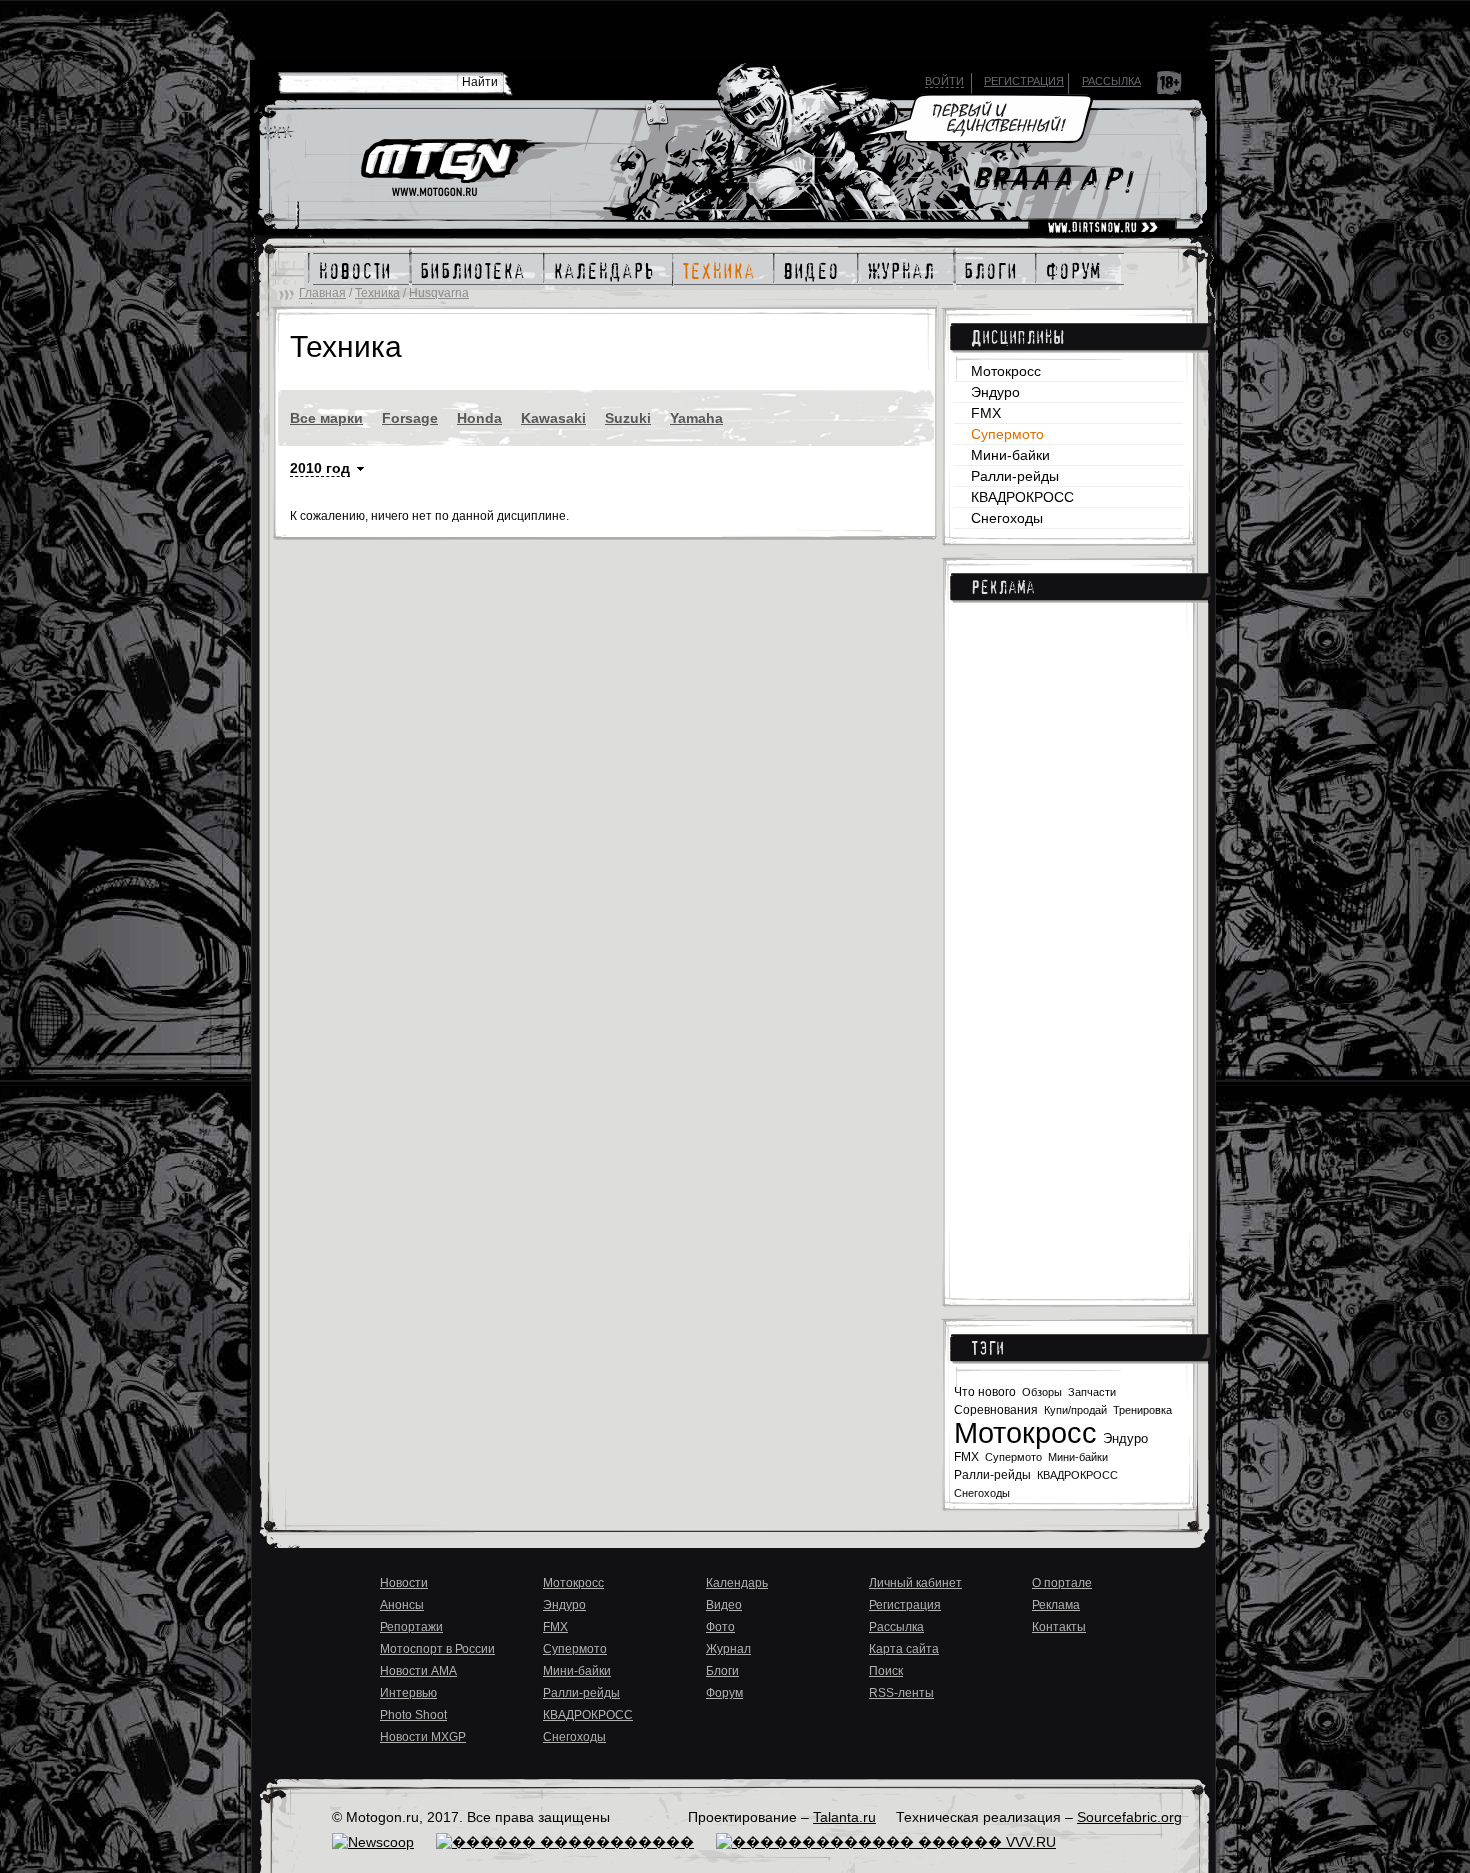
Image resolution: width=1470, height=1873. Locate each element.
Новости (404, 1583)
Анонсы (402, 1605)
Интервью (408, 1693)
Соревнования (996, 1410)
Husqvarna (439, 293)
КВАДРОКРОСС (1022, 497)
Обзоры (1042, 1392)
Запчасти (1092, 1392)
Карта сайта (904, 1649)
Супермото (1007, 434)
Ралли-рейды (1015, 476)
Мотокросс (1006, 371)
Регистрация (1024, 81)
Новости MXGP (423, 1737)
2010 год (320, 468)
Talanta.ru (844, 1817)
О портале (1062, 1583)
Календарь (737, 1583)
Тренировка (1142, 1410)
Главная (322, 293)
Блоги (722, 1671)
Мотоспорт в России (437, 1649)
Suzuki (628, 418)
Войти (944, 81)
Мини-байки (1010, 455)
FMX (986, 413)
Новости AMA (418, 1671)
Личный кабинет (915, 1583)
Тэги (987, 1348)
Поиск (886, 1671)
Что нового (985, 1391)
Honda (479, 418)
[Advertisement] (1068, 940)
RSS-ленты (901, 1693)
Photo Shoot (413, 1715)
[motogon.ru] (451, 169)
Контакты (1059, 1627)
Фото (720, 1627)
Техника (377, 293)
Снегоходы (1007, 518)
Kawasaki (553, 418)
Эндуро (995, 392)
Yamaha (696, 418)
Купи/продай (1075, 1410)
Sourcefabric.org (1129, 1817)
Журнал (728, 1649)
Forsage (410, 418)
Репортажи (411, 1627)
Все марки (326, 418)
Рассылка (1111, 81)
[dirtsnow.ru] (1102, 228)
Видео (724, 1605)
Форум (724, 1693)
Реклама (1003, 587)
